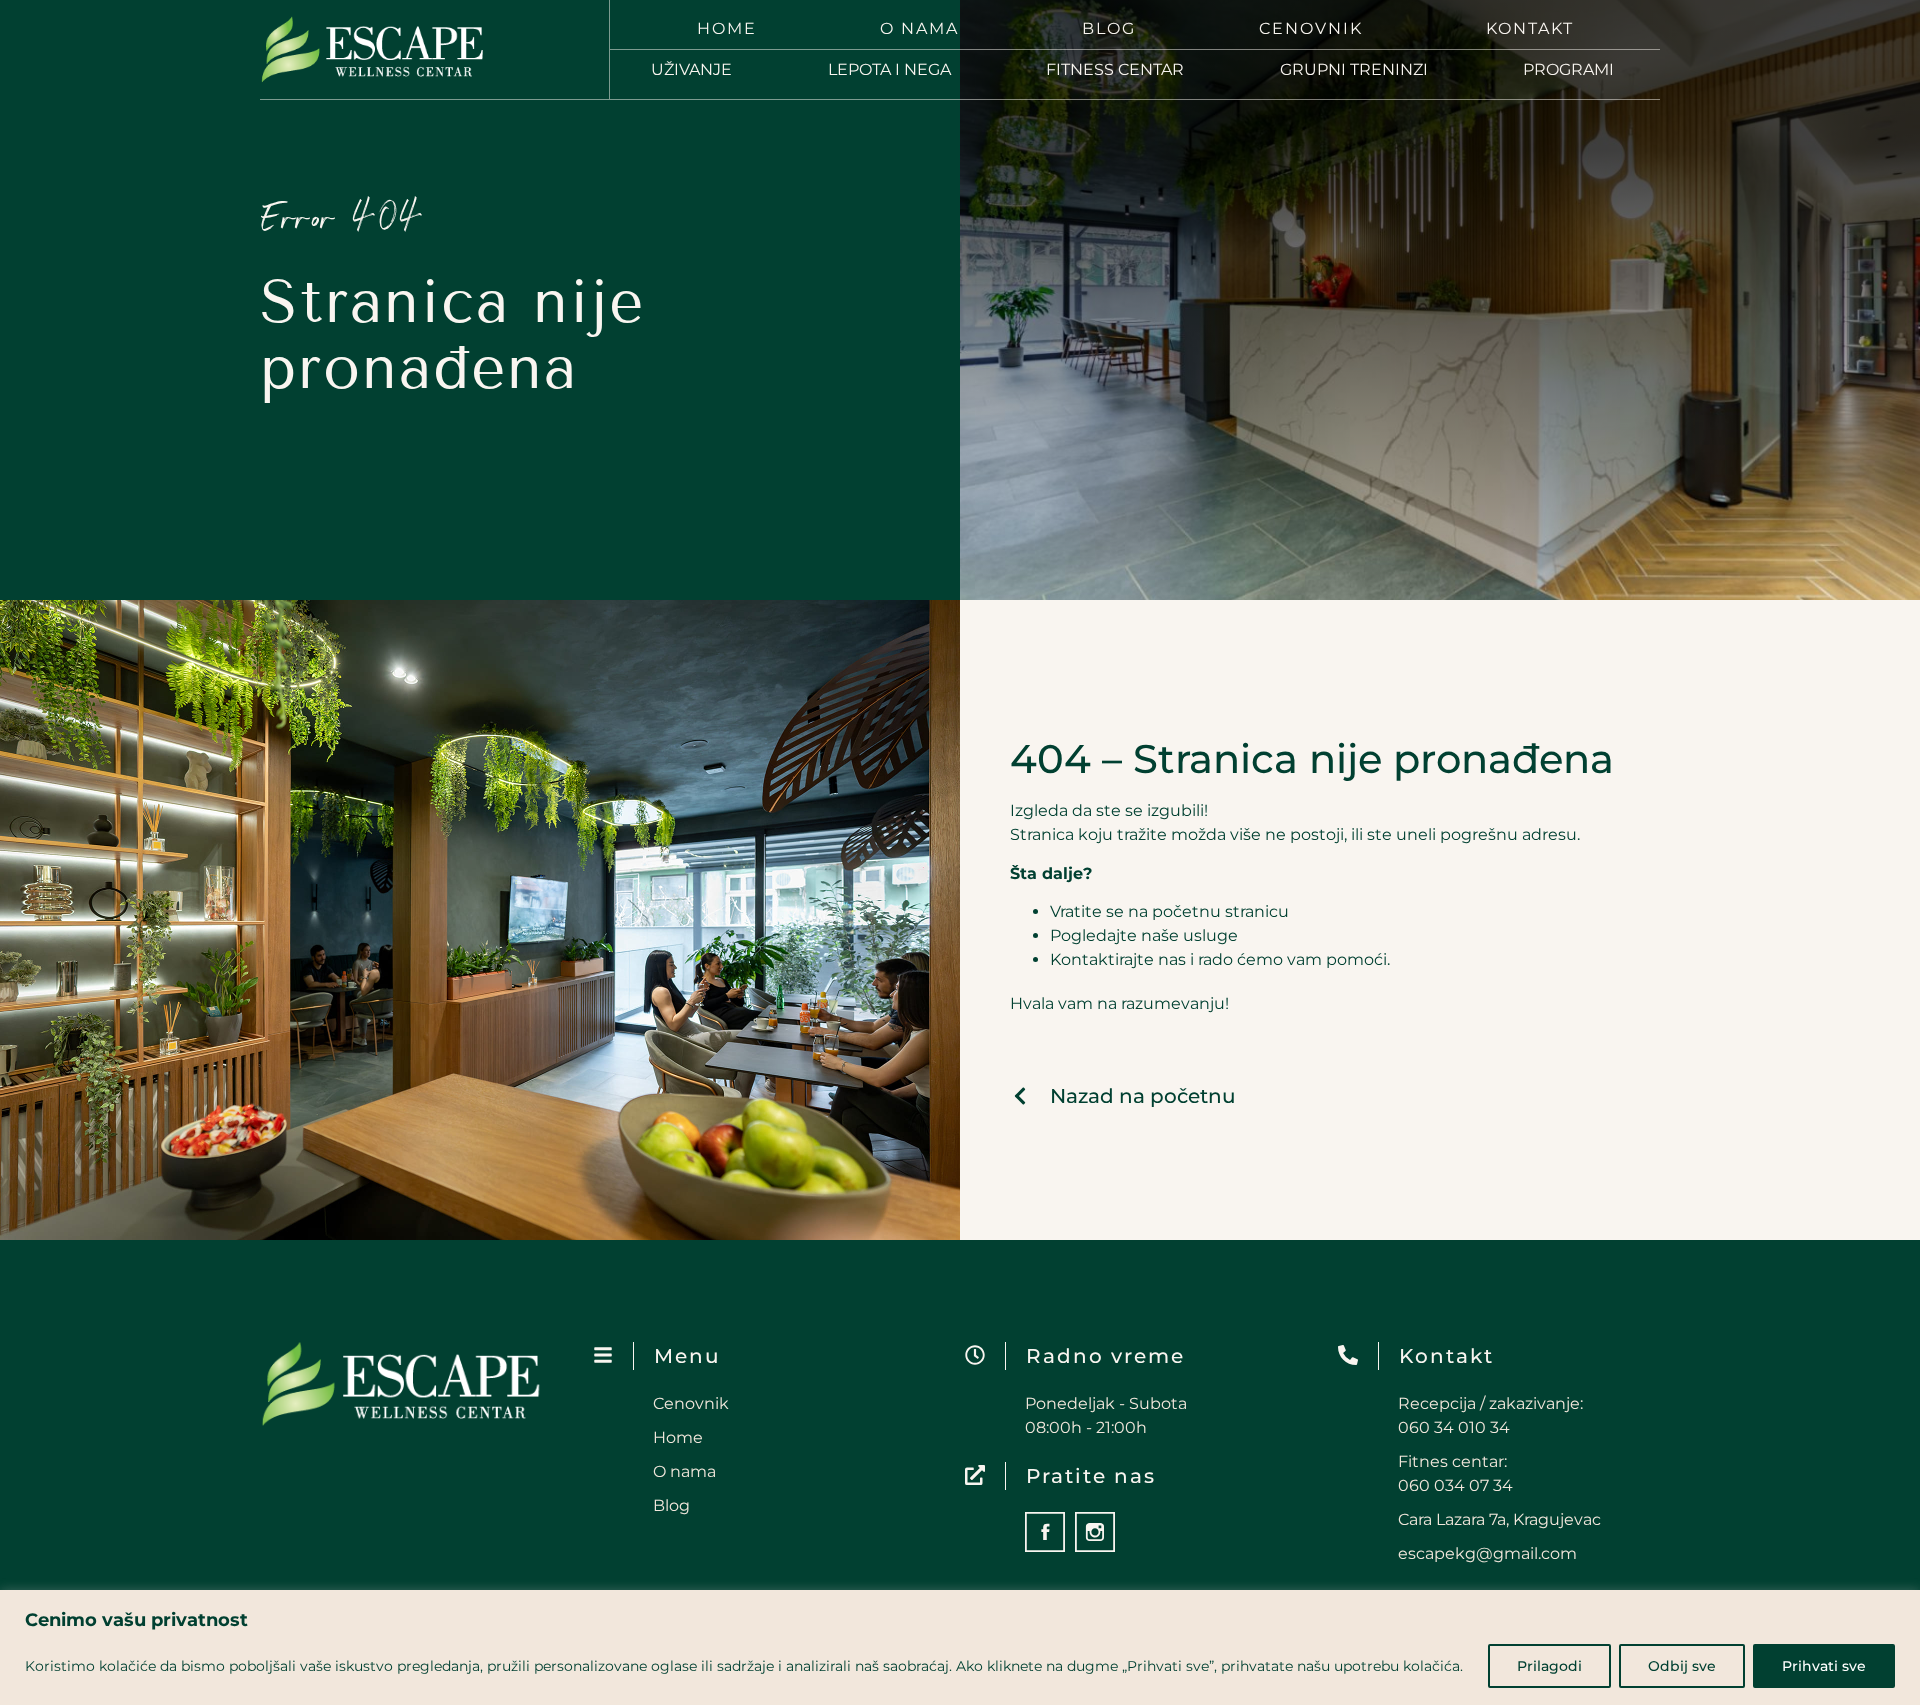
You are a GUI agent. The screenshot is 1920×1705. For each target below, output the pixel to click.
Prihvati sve (1824, 1666)
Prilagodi (1549, 1666)
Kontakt (1530, 28)
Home (727, 28)
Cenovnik (1311, 28)
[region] (960, 1647)
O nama (919, 28)
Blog (1109, 28)
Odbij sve (1682, 1666)
